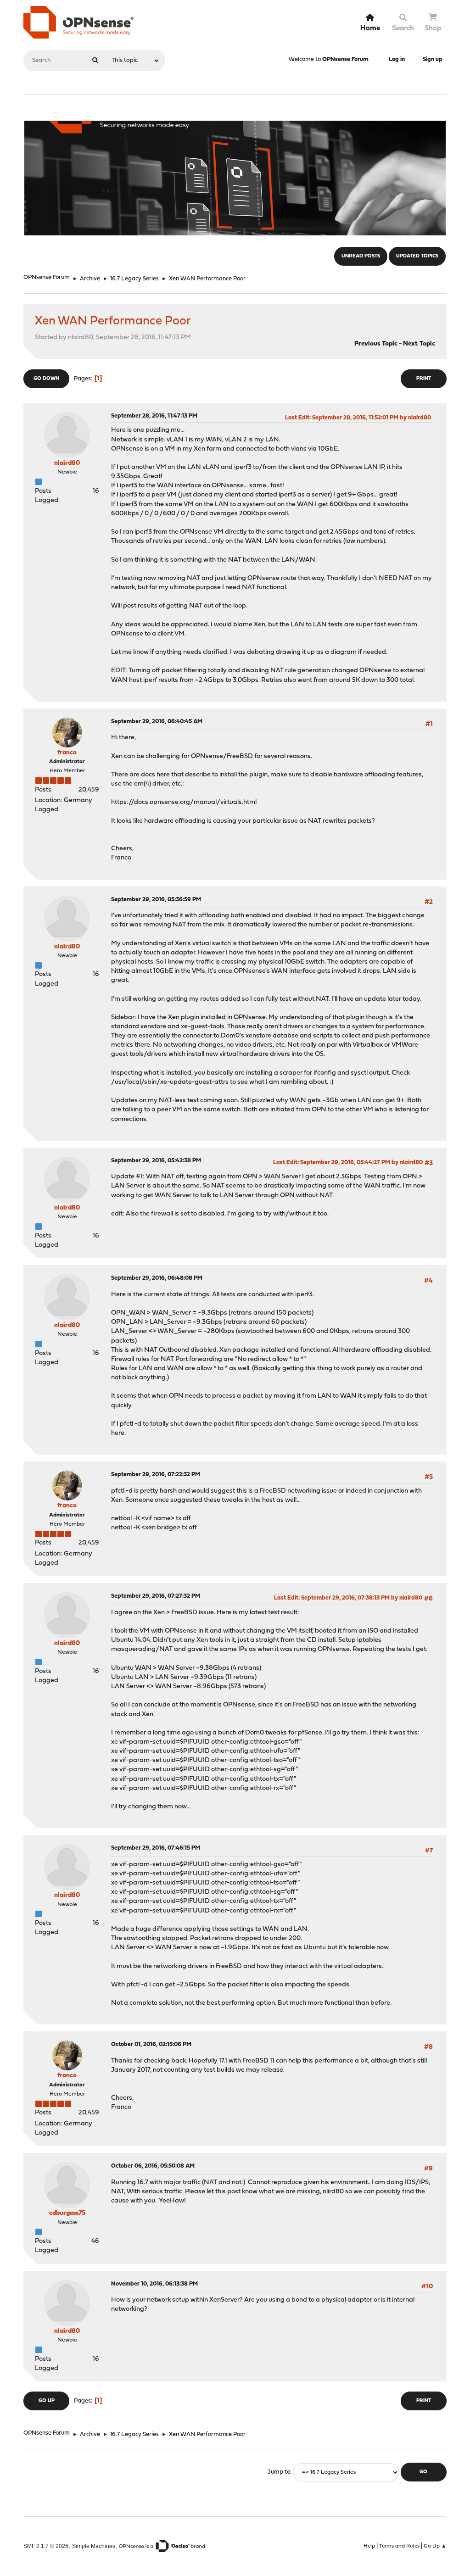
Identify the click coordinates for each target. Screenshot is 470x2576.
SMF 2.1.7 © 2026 (46, 2546)
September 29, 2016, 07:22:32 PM (156, 1475)
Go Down (46, 379)
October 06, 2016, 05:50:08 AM (153, 2166)
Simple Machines (94, 2546)
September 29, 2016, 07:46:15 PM (156, 1848)
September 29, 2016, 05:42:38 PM (156, 1161)
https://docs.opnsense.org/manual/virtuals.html (184, 802)
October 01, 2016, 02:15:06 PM (151, 2044)
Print (424, 379)
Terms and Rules (399, 2546)
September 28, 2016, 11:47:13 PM (154, 416)
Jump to (279, 2472)
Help (369, 2546)
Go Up (47, 2401)
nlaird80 (67, 463)
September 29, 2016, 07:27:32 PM (156, 1596)
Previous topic (376, 344)
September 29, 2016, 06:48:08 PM (157, 1278)
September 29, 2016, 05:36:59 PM (156, 900)
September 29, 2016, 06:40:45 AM (157, 722)
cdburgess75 (67, 2213)
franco (67, 753)
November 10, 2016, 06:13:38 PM (154, 2284)
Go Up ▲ (435, 2546)
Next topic (419, 344)
